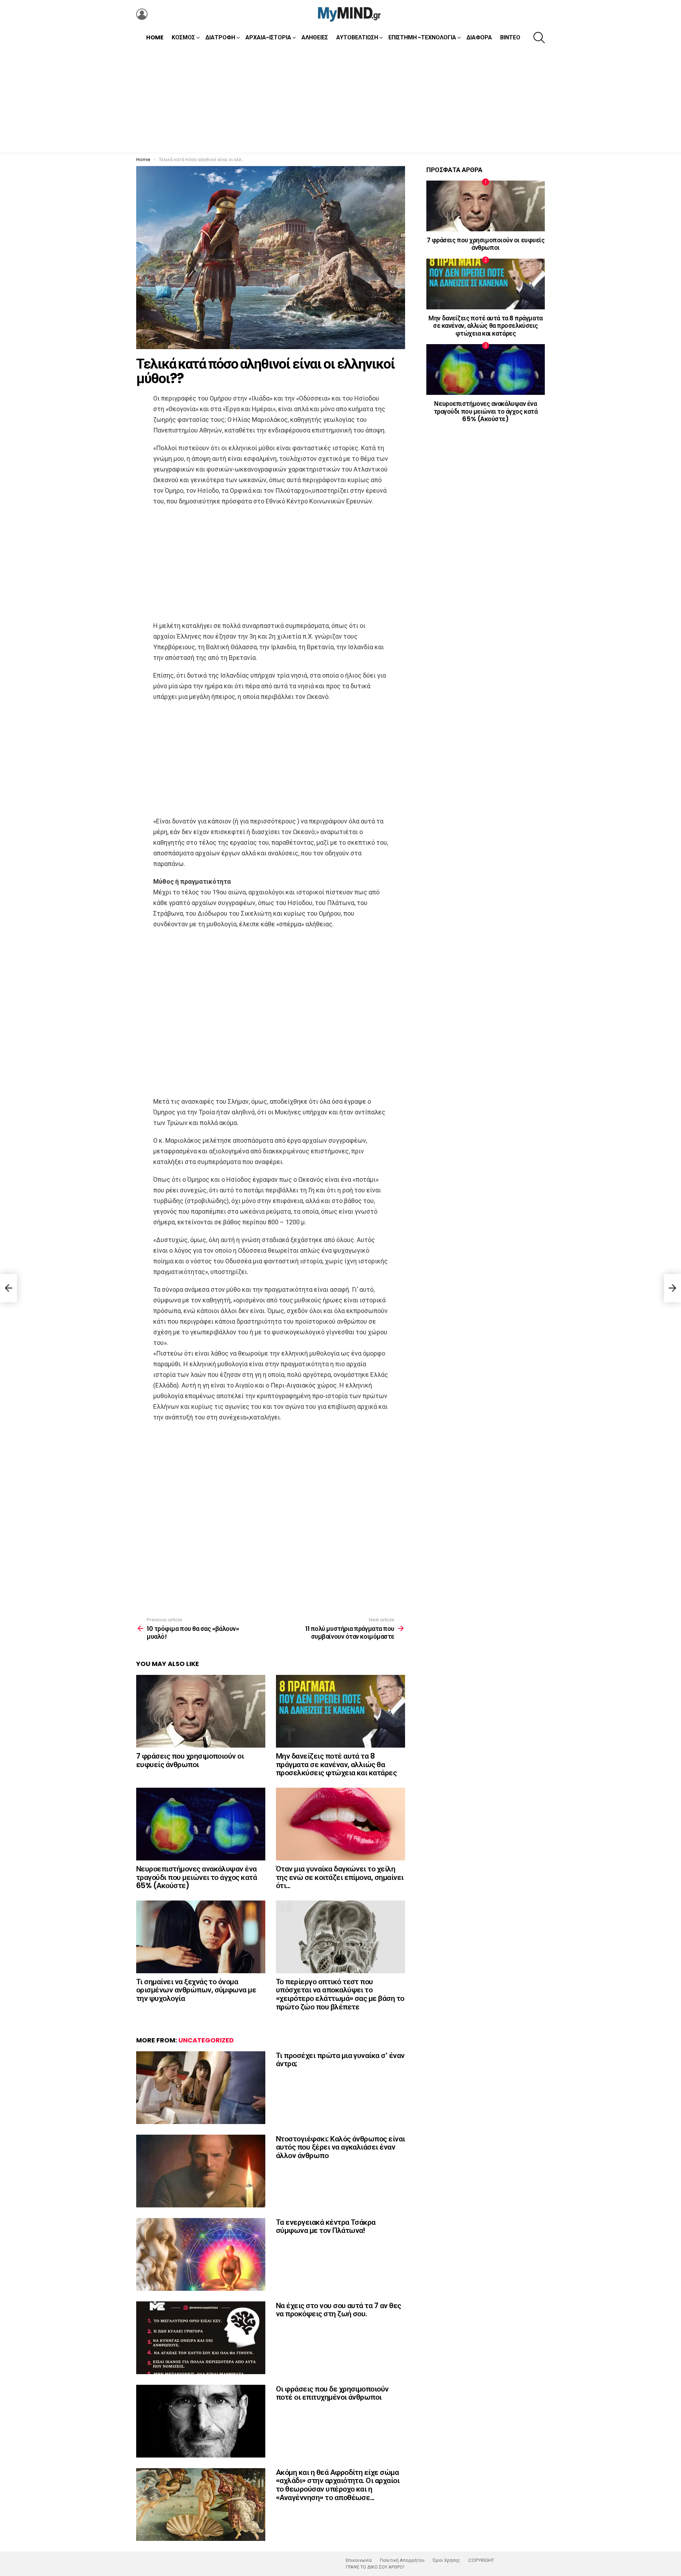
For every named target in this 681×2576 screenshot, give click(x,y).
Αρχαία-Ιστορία (268, 37)
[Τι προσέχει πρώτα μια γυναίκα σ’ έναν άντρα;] (201, 2088)
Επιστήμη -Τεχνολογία (422, 37)
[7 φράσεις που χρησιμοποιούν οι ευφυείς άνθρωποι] (201, 1711)
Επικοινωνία (359, 2560)
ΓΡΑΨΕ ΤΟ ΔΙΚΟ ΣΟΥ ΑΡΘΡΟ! (375, 2567)
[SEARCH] (539, 38)
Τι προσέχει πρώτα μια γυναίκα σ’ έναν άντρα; (340, 2060)
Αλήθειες (315, 37)
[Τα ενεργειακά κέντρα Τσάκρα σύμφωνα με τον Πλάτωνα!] (201, 2254)
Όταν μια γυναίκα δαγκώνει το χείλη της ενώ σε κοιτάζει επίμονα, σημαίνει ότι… (340, 1877)
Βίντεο (510, 37)
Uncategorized (206, 2040)
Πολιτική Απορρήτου (402, 2560)
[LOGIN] (142, 14)
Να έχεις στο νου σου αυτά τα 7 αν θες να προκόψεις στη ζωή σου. (339, 2310)
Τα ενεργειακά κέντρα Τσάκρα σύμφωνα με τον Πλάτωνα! (326, 2226)
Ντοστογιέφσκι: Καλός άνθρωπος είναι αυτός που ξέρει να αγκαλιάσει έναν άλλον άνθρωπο (340, 2147)
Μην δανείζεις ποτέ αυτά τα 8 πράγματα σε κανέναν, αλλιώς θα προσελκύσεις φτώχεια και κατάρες (336, 1764)
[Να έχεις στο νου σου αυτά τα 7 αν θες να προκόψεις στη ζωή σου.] (201, 2338)
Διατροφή (220, 37)
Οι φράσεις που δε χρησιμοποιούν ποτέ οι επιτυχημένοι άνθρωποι (332, 2393)
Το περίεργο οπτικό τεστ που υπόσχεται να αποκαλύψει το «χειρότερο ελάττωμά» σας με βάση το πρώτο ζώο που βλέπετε (340, 1994)
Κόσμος (183, 37)
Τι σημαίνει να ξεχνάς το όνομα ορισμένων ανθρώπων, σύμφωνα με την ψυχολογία (196, 1990)
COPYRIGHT (481, 2560)
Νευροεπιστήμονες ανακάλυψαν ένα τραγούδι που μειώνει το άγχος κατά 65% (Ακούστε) (196, 1877)
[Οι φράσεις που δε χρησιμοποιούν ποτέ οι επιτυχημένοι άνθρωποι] (201, 2421)
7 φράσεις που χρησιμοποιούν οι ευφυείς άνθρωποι (190, 1760)
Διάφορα (479, 37)
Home (155, 37)
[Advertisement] (340, 100)
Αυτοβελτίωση (357, 37)
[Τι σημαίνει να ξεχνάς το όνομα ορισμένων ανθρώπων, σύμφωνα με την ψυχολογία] (201, 1937)
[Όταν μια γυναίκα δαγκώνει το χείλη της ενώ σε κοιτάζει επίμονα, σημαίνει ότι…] (340, 1824)
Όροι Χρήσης (446, 2560)
